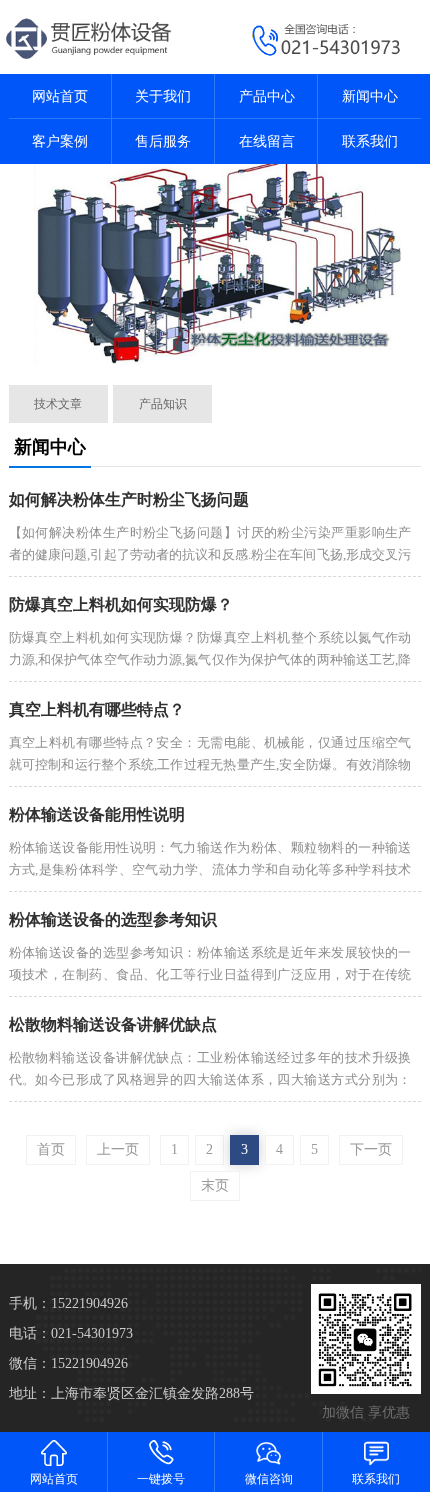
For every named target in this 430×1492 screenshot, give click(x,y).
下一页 (371, 1149)
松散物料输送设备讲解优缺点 (113, 1024)
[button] (202, 347)
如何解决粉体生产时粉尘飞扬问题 (129, 499)
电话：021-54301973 (71, 1333)
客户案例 (60, 141)
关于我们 (163, 96)
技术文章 (58, 404)
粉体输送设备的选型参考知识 (113, 919)
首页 (51, 1149)
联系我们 (370, 141)
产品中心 (267, 96)
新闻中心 (370, 96)
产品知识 (163, 404)
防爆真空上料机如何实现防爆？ (121, 604)
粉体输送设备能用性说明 (97, 814)
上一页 (118, 1149)
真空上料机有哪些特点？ (97, 709)
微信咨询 (269, 1479)
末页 (215, 1185)
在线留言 (267, 141)
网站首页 (60, 96)
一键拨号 (161, 1479)
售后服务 (163, 141)
